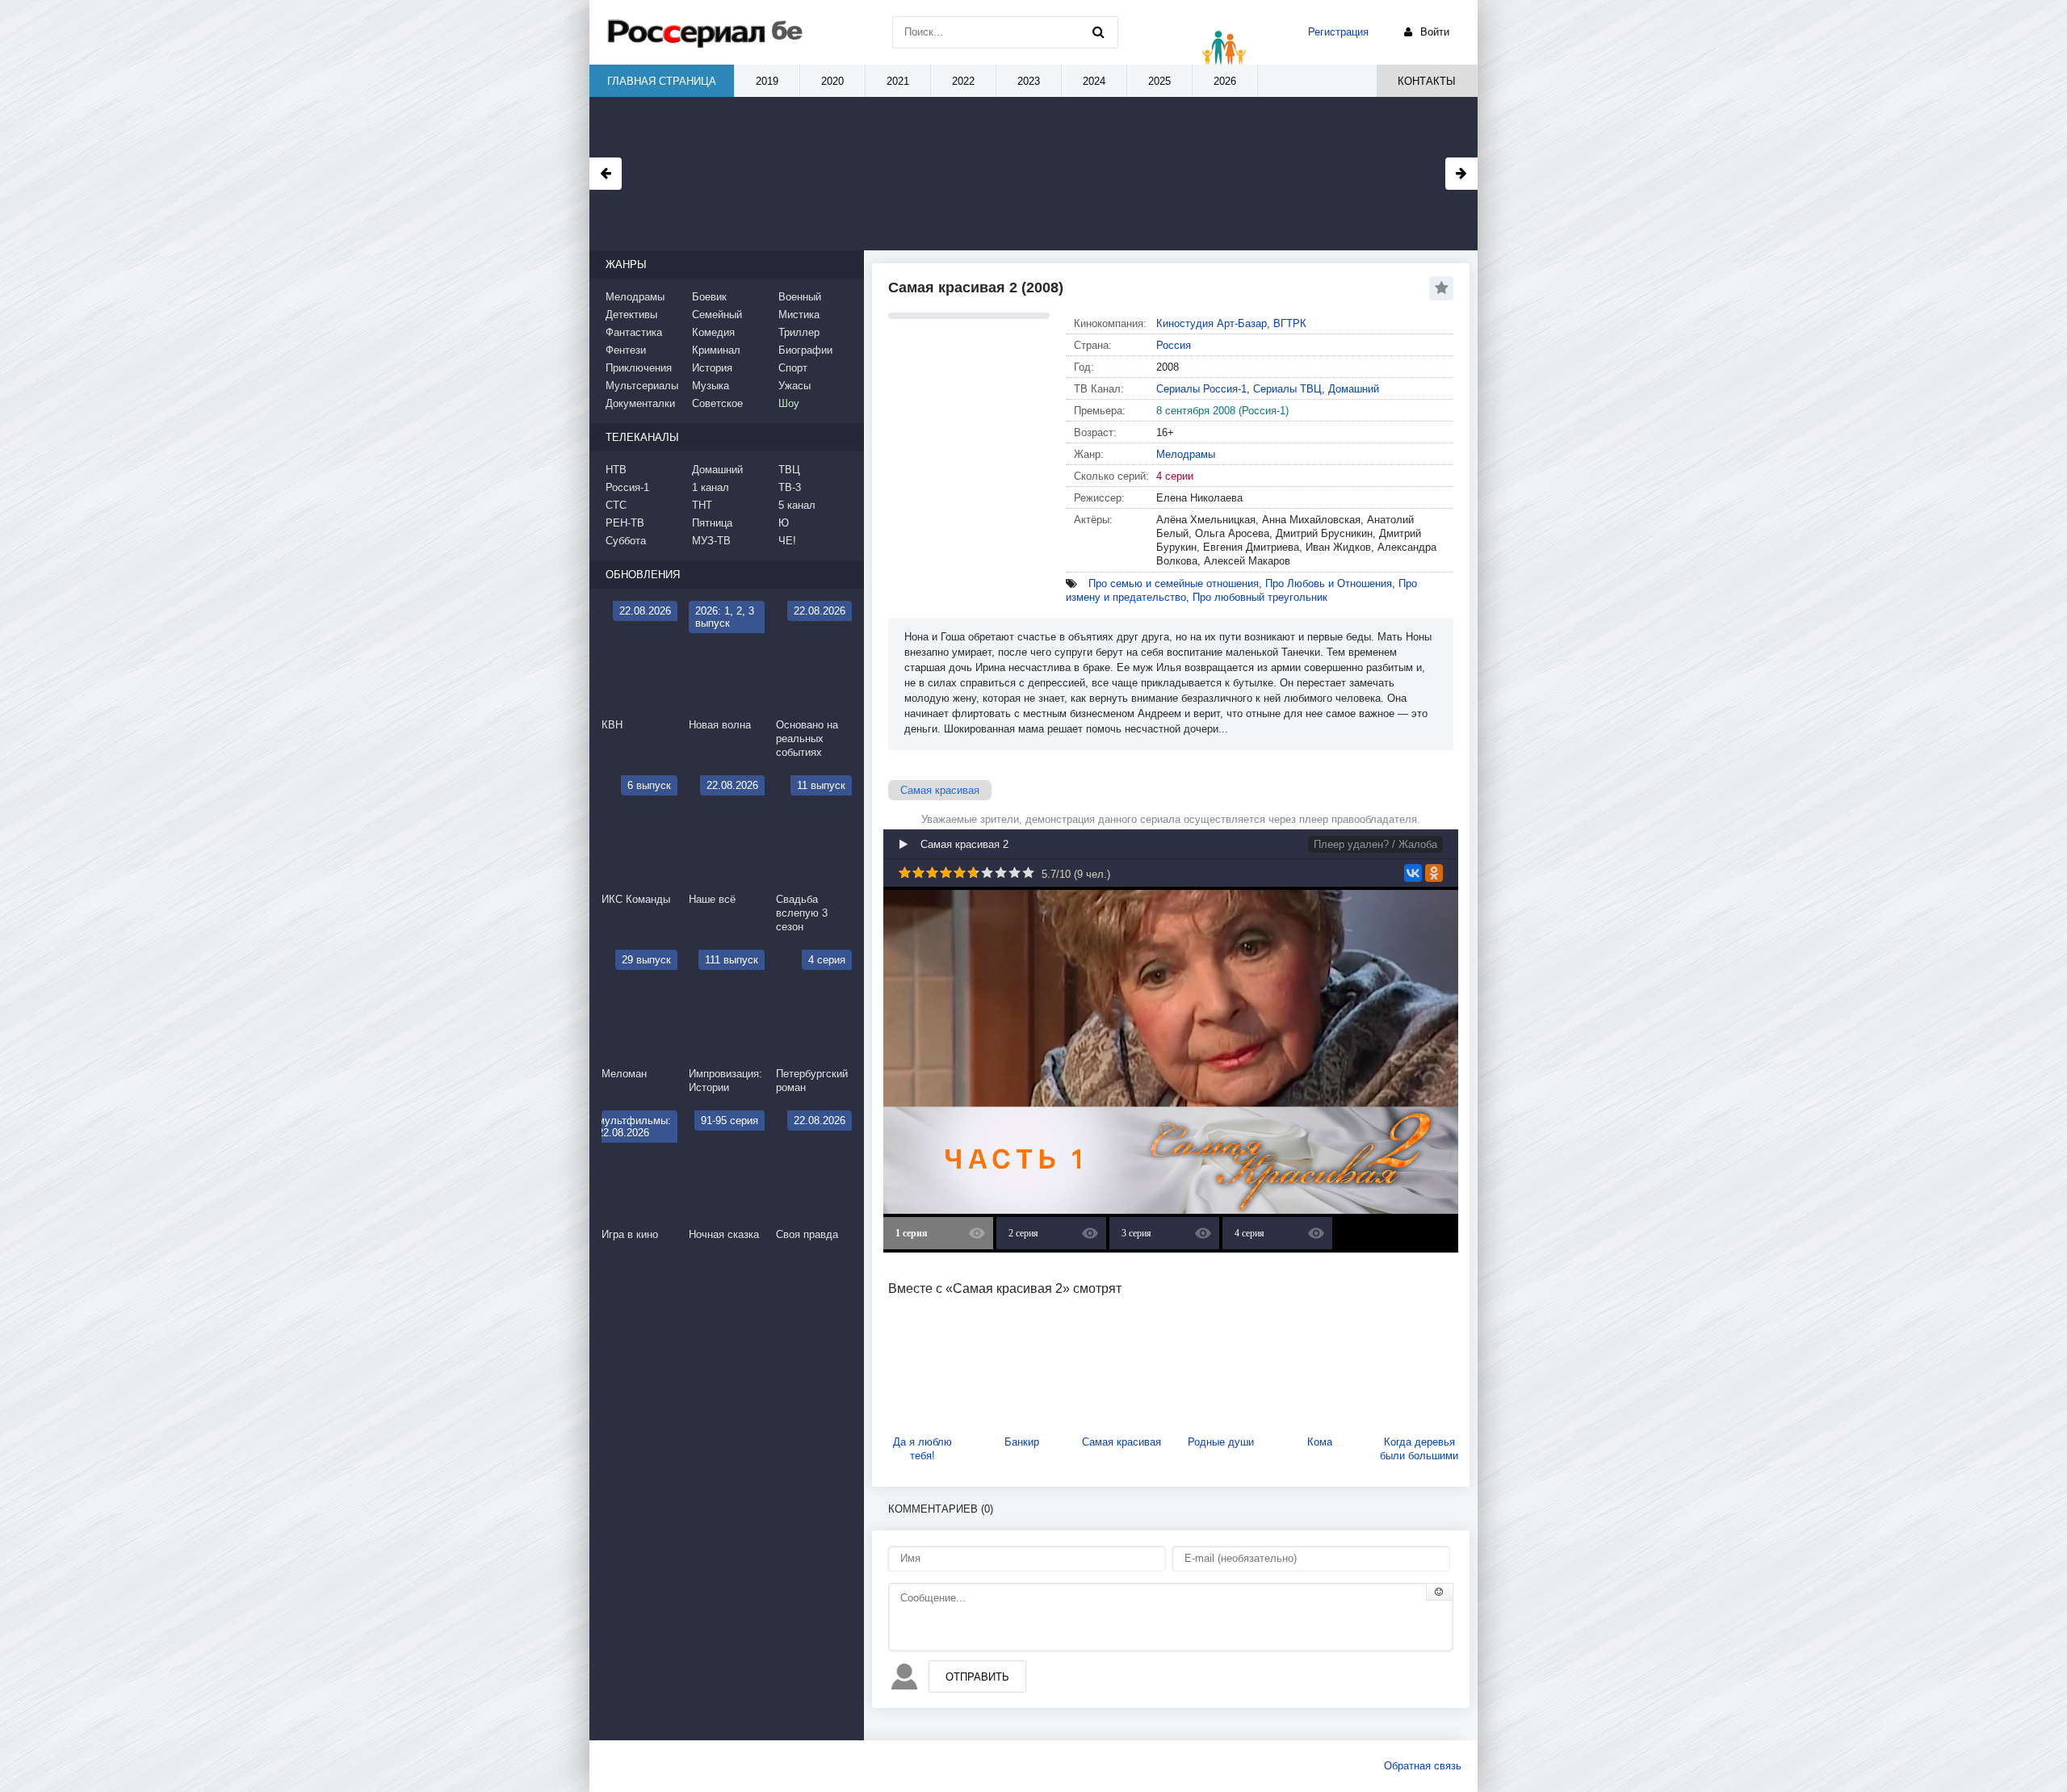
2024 (1094, 81)
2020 (832, 81)
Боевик (709, 297)
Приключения (639, 368)
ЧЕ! (787, 541)
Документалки (640, 403)
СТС (616, 505)
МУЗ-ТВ (711, 541)
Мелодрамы (1186, 454)
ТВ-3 (790, 487)
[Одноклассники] (1434, 873)
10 (1028, 873)
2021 (898, 81)
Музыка (711, 386)
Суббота (626, 541)
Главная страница (662, 81)
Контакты (1427, 81)
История (712, 368)
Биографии (805, 350)
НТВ (616, 470)
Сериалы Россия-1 (1201, 389)
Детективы (631, 315)
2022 (963, 81)
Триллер (799, 332)
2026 (1225, 81)
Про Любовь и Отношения (1329, 583)
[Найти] (1098, 32)
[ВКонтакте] (1413, 873)
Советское (717, 403)
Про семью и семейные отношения (1174, 583)
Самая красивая (940, 790)
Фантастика (634, 332)
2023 (1029, 81)
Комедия (713, 332)
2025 (1159, 81)
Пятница (712, 523)
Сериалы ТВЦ (1287, 389)
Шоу (789, 403)
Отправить (977, 1677)
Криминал (716, 350)
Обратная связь (1423, 1766)
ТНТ (702, 505)
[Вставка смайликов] (1440, 1592)
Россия (1174, 345)
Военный (800, 297)
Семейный (717, 315)
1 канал (711, 487)
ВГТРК (1290, 323)
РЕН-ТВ (625, 523)
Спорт (793, 368)
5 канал (797, 505)
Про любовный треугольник (1260, 597)
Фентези (626, 350)
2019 (767, 81)
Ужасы (795, 386)
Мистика (799, 315)
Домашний (1354, 389)
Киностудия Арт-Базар (1212, 323)
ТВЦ (789, 470)
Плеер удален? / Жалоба (1375, 844)
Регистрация (1338, 32)
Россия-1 (627, 487)
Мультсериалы (642, 386)
